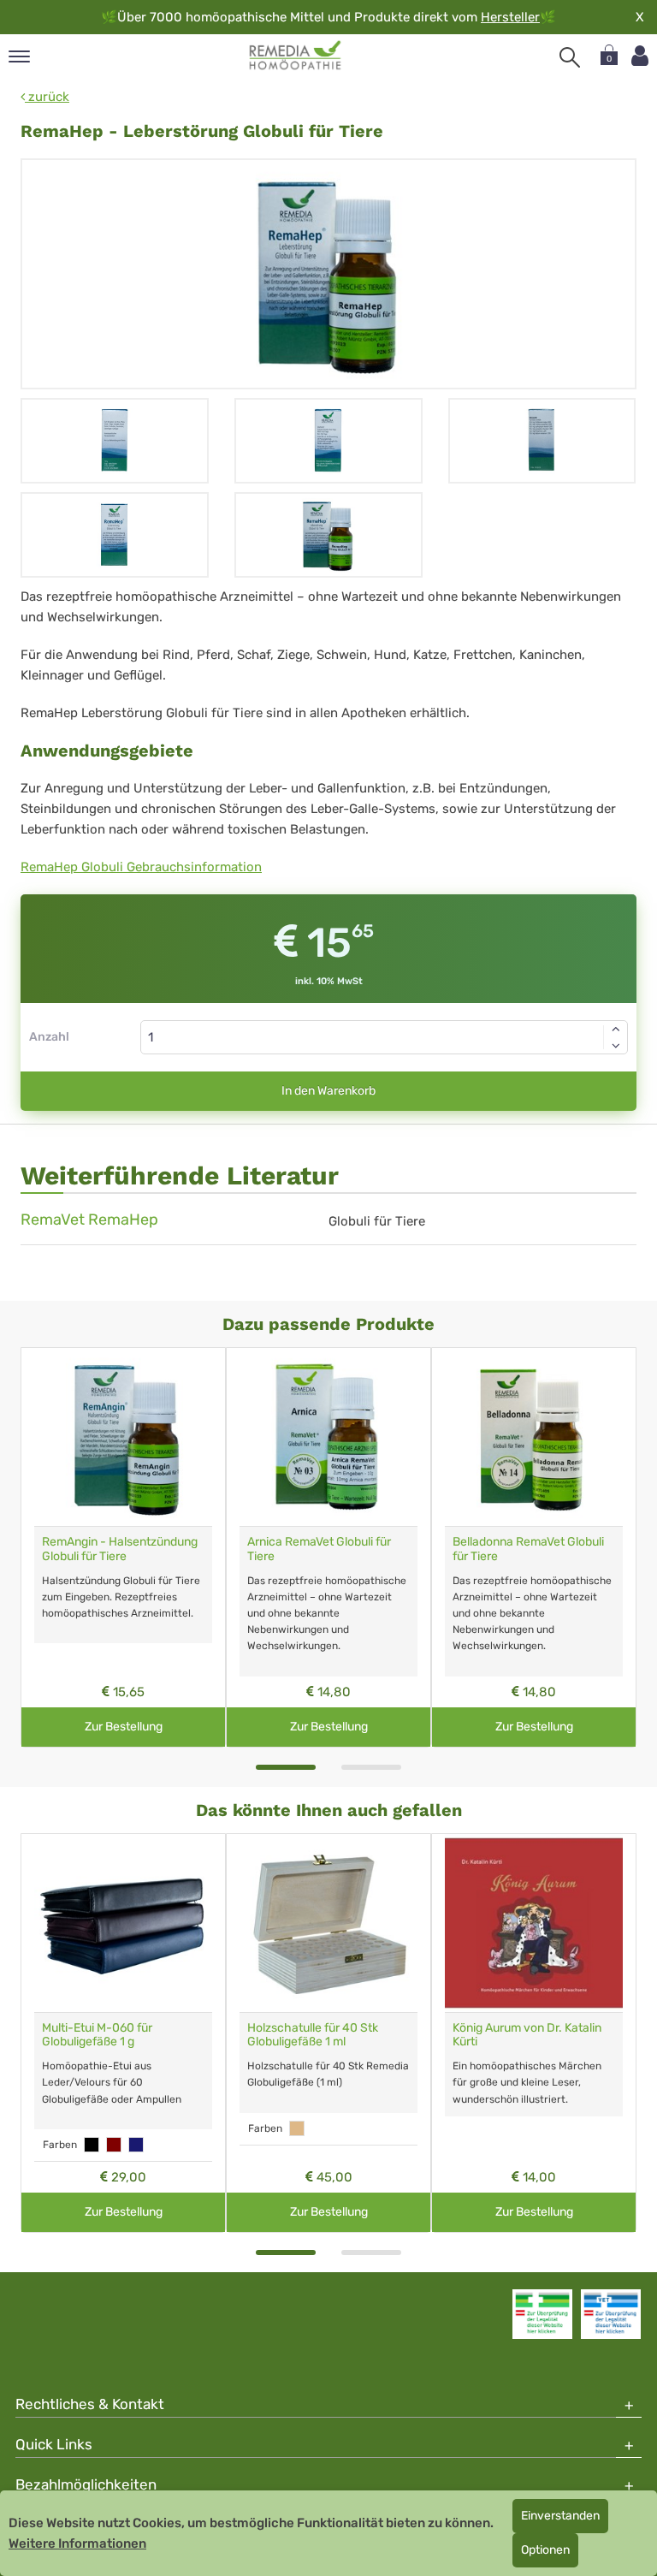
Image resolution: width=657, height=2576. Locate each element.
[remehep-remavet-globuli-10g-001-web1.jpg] (328, 274)
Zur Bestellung (124, 1727)
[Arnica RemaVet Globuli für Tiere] (328, 1437)
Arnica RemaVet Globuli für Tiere (319, 1549)
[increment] (616, 1029)
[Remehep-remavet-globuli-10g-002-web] (115, 535)
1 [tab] (286, 1767)
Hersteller (510, 17)
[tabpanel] (123, 1547)
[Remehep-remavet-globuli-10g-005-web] (115, 441)
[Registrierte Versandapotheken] (542, 2314)
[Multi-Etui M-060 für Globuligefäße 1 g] (123, 1923)
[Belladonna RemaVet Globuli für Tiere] (534, 1437)
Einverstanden (560, 2516)
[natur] (297, 2128)
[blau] (136, 2145)
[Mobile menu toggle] (19, 58)
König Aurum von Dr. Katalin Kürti (527, 2035)
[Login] (640, 56)
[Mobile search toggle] (570, 57)
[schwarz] (92, 2145)
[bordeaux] (114, 2145)
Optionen (545, 2550)
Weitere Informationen (77, 2543)
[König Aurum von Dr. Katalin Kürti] (534, 1923)
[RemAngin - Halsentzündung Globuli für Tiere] (123, 1437)
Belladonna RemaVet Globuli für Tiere (528, 1549)
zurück (47, 97)
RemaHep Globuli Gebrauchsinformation (141, 867)
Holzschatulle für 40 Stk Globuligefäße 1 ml (313, 2035)
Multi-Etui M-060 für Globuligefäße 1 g (97, 2035)
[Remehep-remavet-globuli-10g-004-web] (328, 441)
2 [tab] (371, 1767)
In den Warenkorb (328, 1091)
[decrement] (616, 1046)
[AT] (296, 56)
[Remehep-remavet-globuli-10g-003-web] (542, 441)
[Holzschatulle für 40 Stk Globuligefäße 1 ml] (328, 1923)
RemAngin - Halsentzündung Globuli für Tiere (120, 1549)
